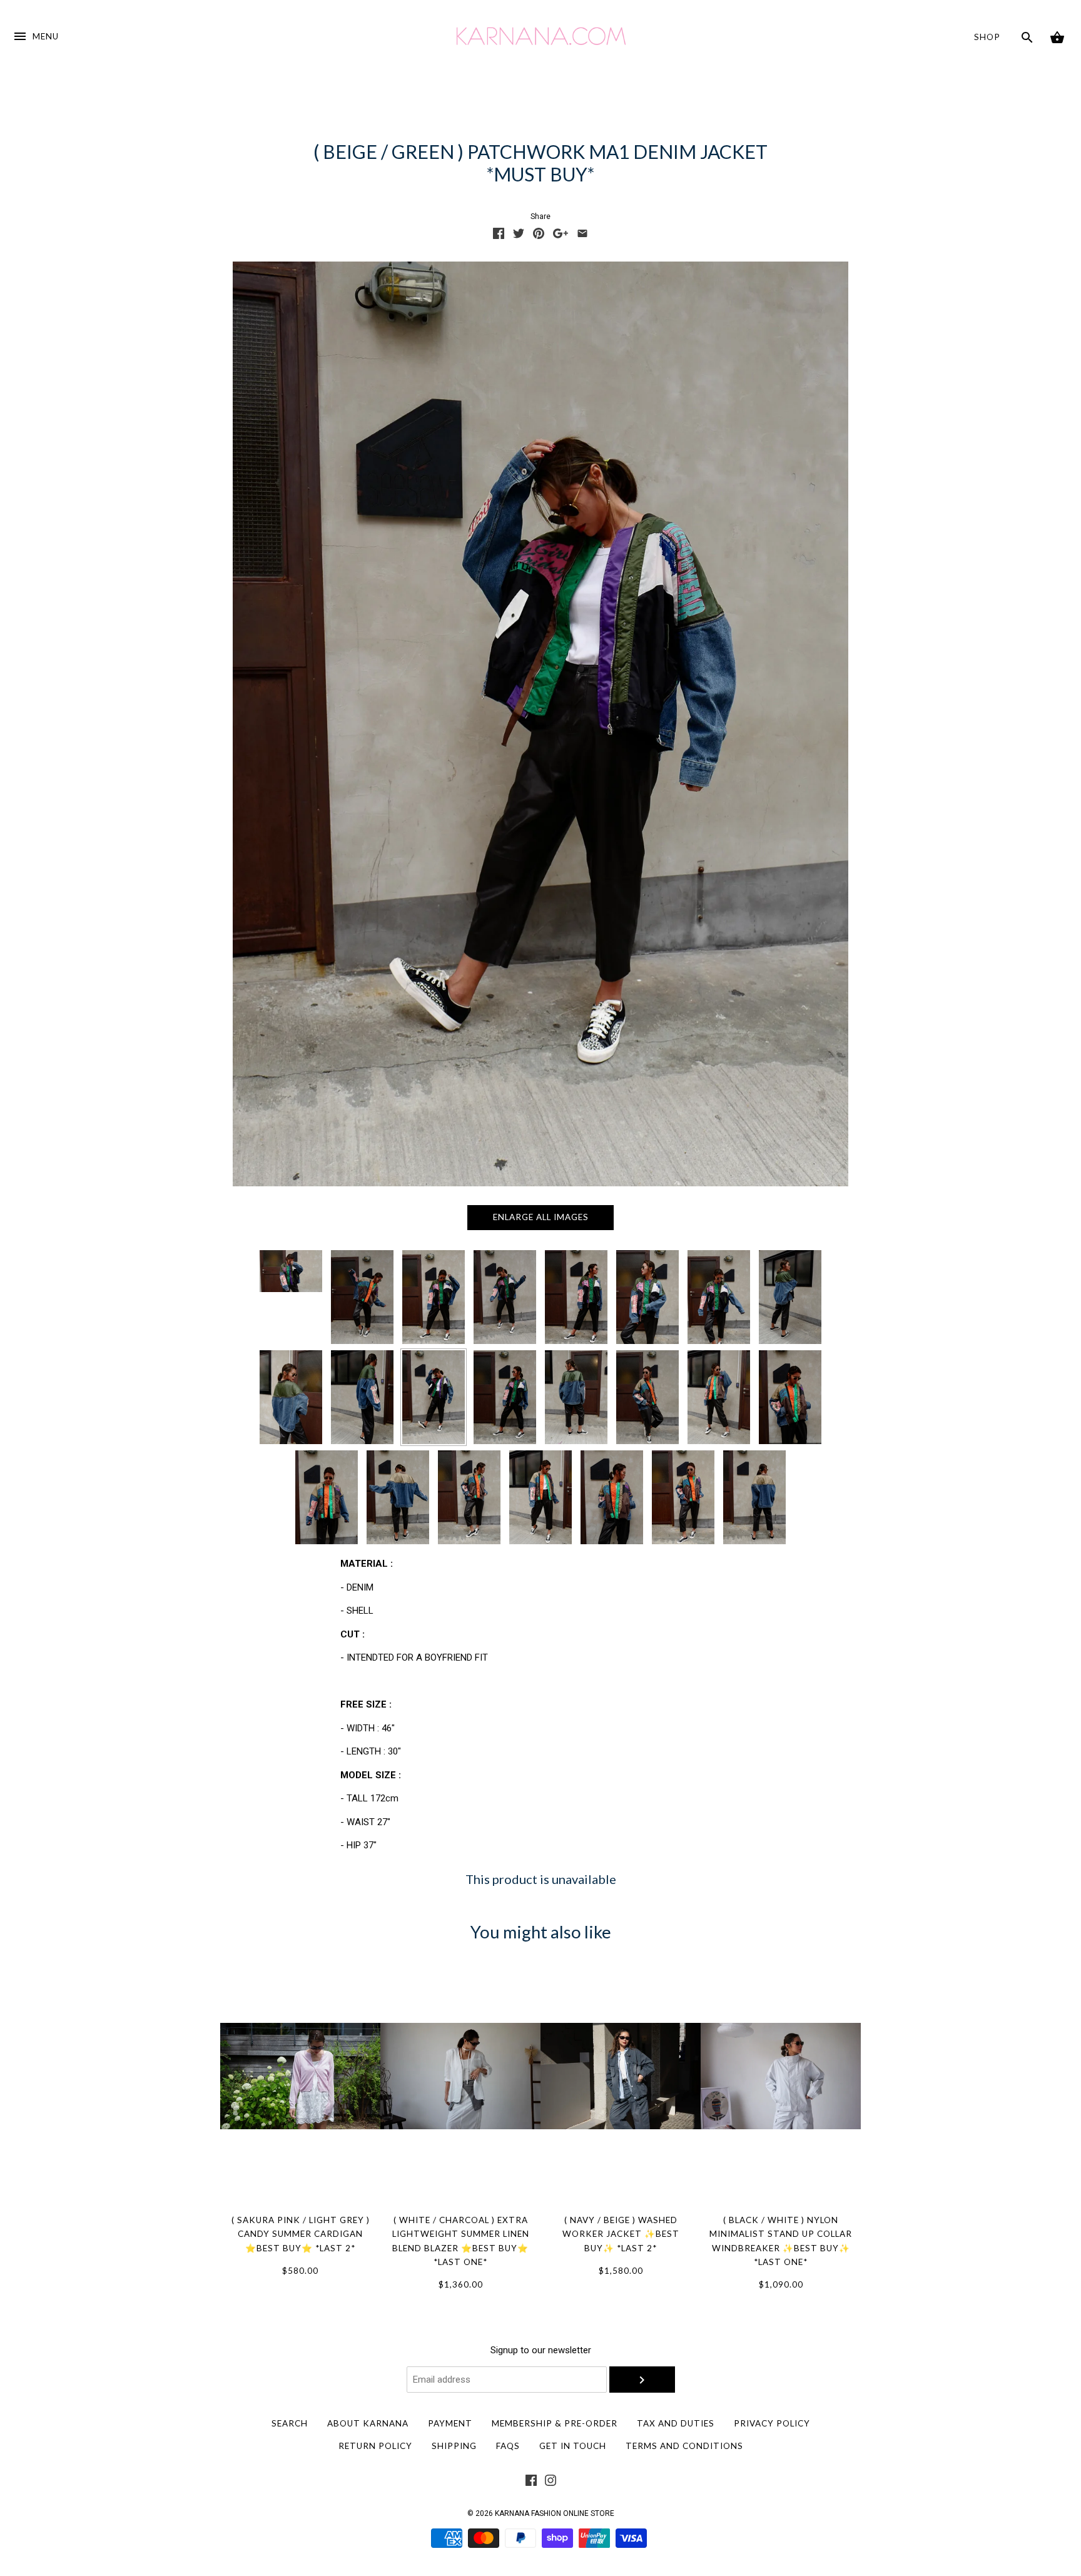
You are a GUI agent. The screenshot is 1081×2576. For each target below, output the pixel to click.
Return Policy (375, 2446)
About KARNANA (368, 2423)
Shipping (454, 2446)
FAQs (508, 2446)
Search (290, 2423)
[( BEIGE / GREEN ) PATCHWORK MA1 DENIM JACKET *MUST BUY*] (434, 1397)
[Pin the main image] (539, 236)
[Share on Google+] (561, 236)
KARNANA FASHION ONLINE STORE (555, 2513)
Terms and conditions (684, 2446)
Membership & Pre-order (555, 2423)
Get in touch (573, 2446)
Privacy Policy (772, 2423)
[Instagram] (551, 2483)
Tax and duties (676, 2423)
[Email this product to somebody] (582, 236)
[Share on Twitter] (519, 236)
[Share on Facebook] (499, 236)
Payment (450, 2423)
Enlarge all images (541, 1217)
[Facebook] (531, 2483)
